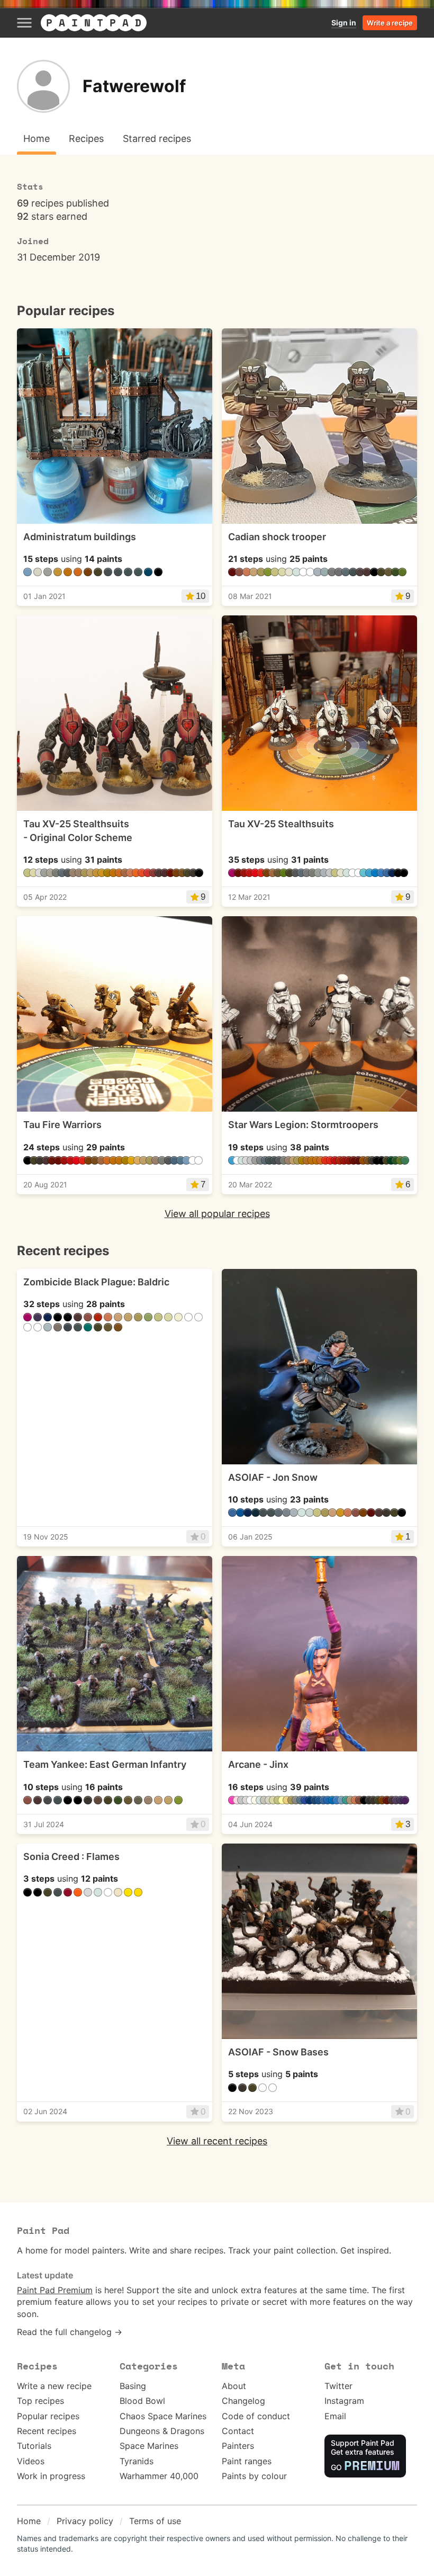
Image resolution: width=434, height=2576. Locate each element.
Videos (31, 2461)
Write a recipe (390, 23)
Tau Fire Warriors (62, 1125)
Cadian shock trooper (277, 537)
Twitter (338, 2386)
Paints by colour (254, 2476)
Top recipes (40, 2401)
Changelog (243, 2401)
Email (335, 2416)
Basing (133, 2386)
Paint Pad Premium (55, 2290)
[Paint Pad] (94, 23)
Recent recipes (47, 2431)
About (234, 2386)
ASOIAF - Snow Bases (278, 2052)
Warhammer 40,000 (159, 2476)
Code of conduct (256, 2416)
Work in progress (51, 2476)
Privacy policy (85, 2521)
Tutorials (34, 2446)
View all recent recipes (217, 2141)
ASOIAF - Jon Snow (273, 1477)
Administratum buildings (80, 537)
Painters (238, 2446)
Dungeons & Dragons (162, 2431)
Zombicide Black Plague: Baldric (96, 1282)
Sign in (344, 23)
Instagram (344, 2401)
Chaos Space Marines (163, 2416)
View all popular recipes (217, 1214)
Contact (238, 2431)
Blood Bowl (142, 2401)
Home (29, 2521)
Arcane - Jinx (258, 1764)
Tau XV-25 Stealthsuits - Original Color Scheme (78, 830)
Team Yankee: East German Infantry (105, 1764)
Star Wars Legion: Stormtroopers (303, 1125)
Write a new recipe (54, 2386)
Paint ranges (247, 2461)
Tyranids (137, 2461)
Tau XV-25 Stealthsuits (281, 824)
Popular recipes (48, 2416)
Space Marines (149, 2446)
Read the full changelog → (70, 2332)
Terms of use (155, 2521)
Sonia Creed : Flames (71, 1857)
